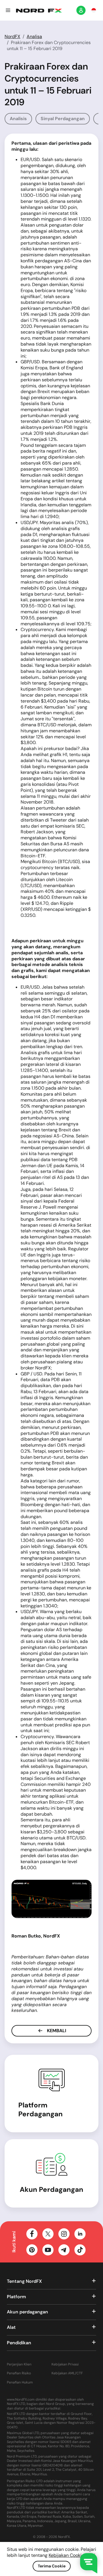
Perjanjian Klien (19, 2364)
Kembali (56, 2031)
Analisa (34, 36)
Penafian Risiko (19, 2373)
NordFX (12, 36)
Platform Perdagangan (40, 2109)
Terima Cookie (52, 2566)
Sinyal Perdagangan (63, 119)
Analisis (18, 119)
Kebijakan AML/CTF (67, 2373)
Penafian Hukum (20, 2382)
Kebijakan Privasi (65, 2364)
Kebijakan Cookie (66, 2555)
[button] (8, 10)
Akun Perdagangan (51, 2189)
